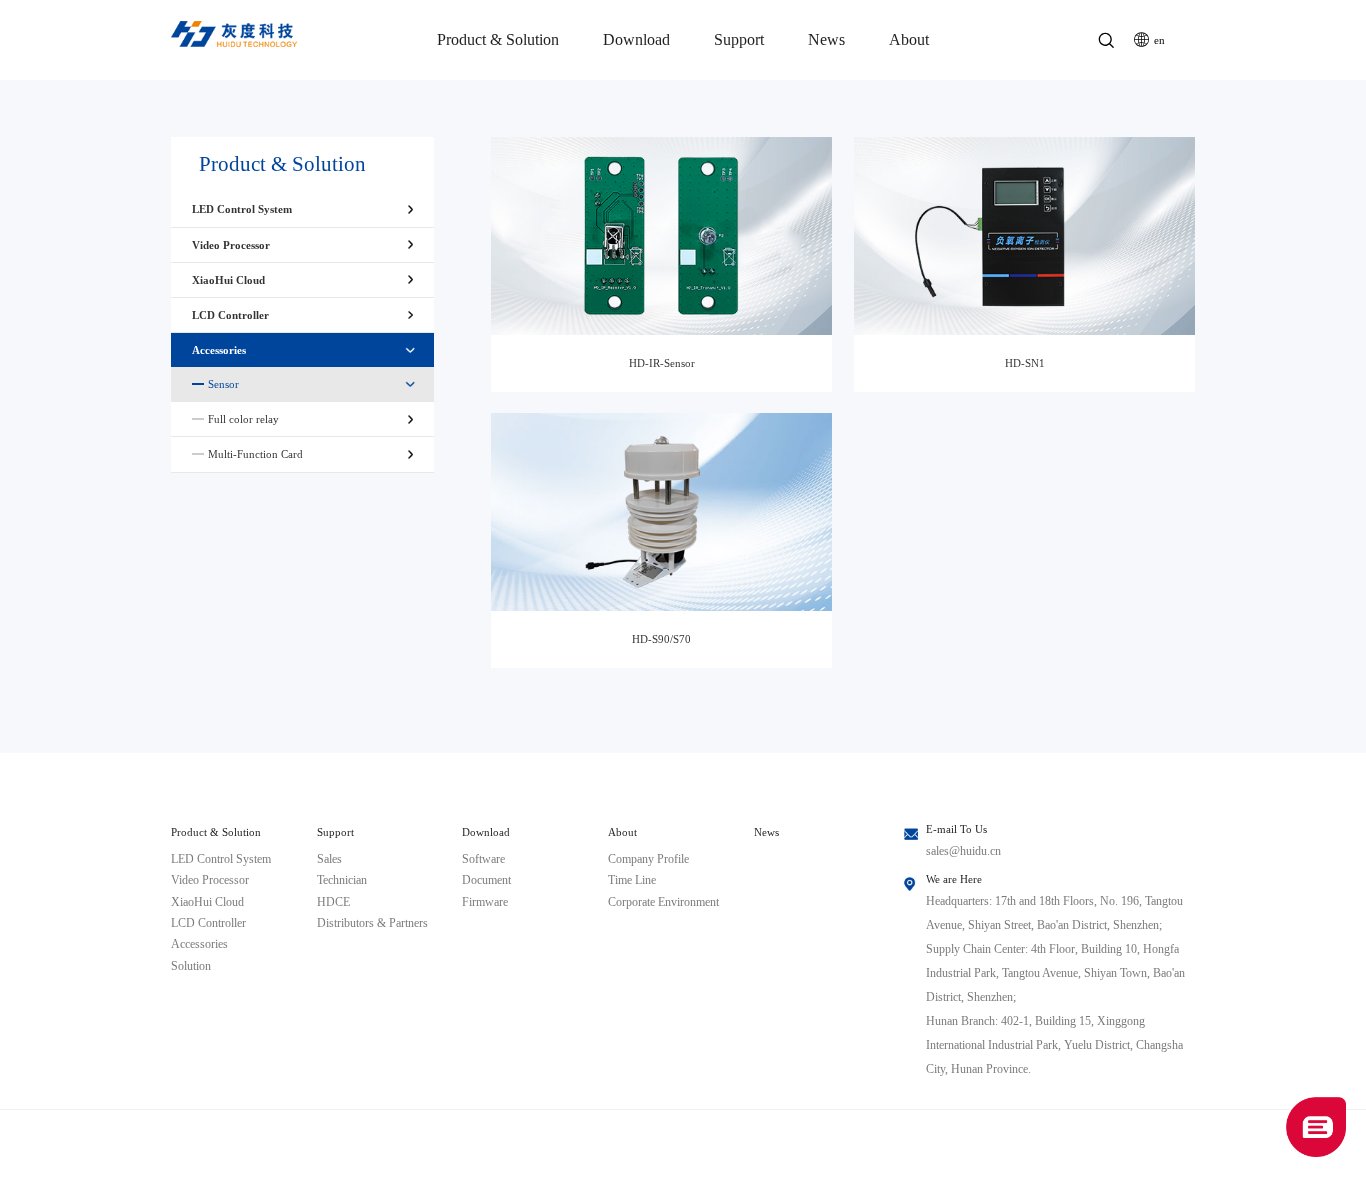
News (826, 39)
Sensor (223, 384)
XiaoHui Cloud (228, 280)
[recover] (1316, 1125)
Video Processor (231, 245)
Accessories (219, 350)
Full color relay (243, 419)
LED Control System (242, 209)
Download (636, 39)
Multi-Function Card (255, 454)
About (909, 39)
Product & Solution (498, 39)
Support (739, 39)
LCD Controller (230, 315)
